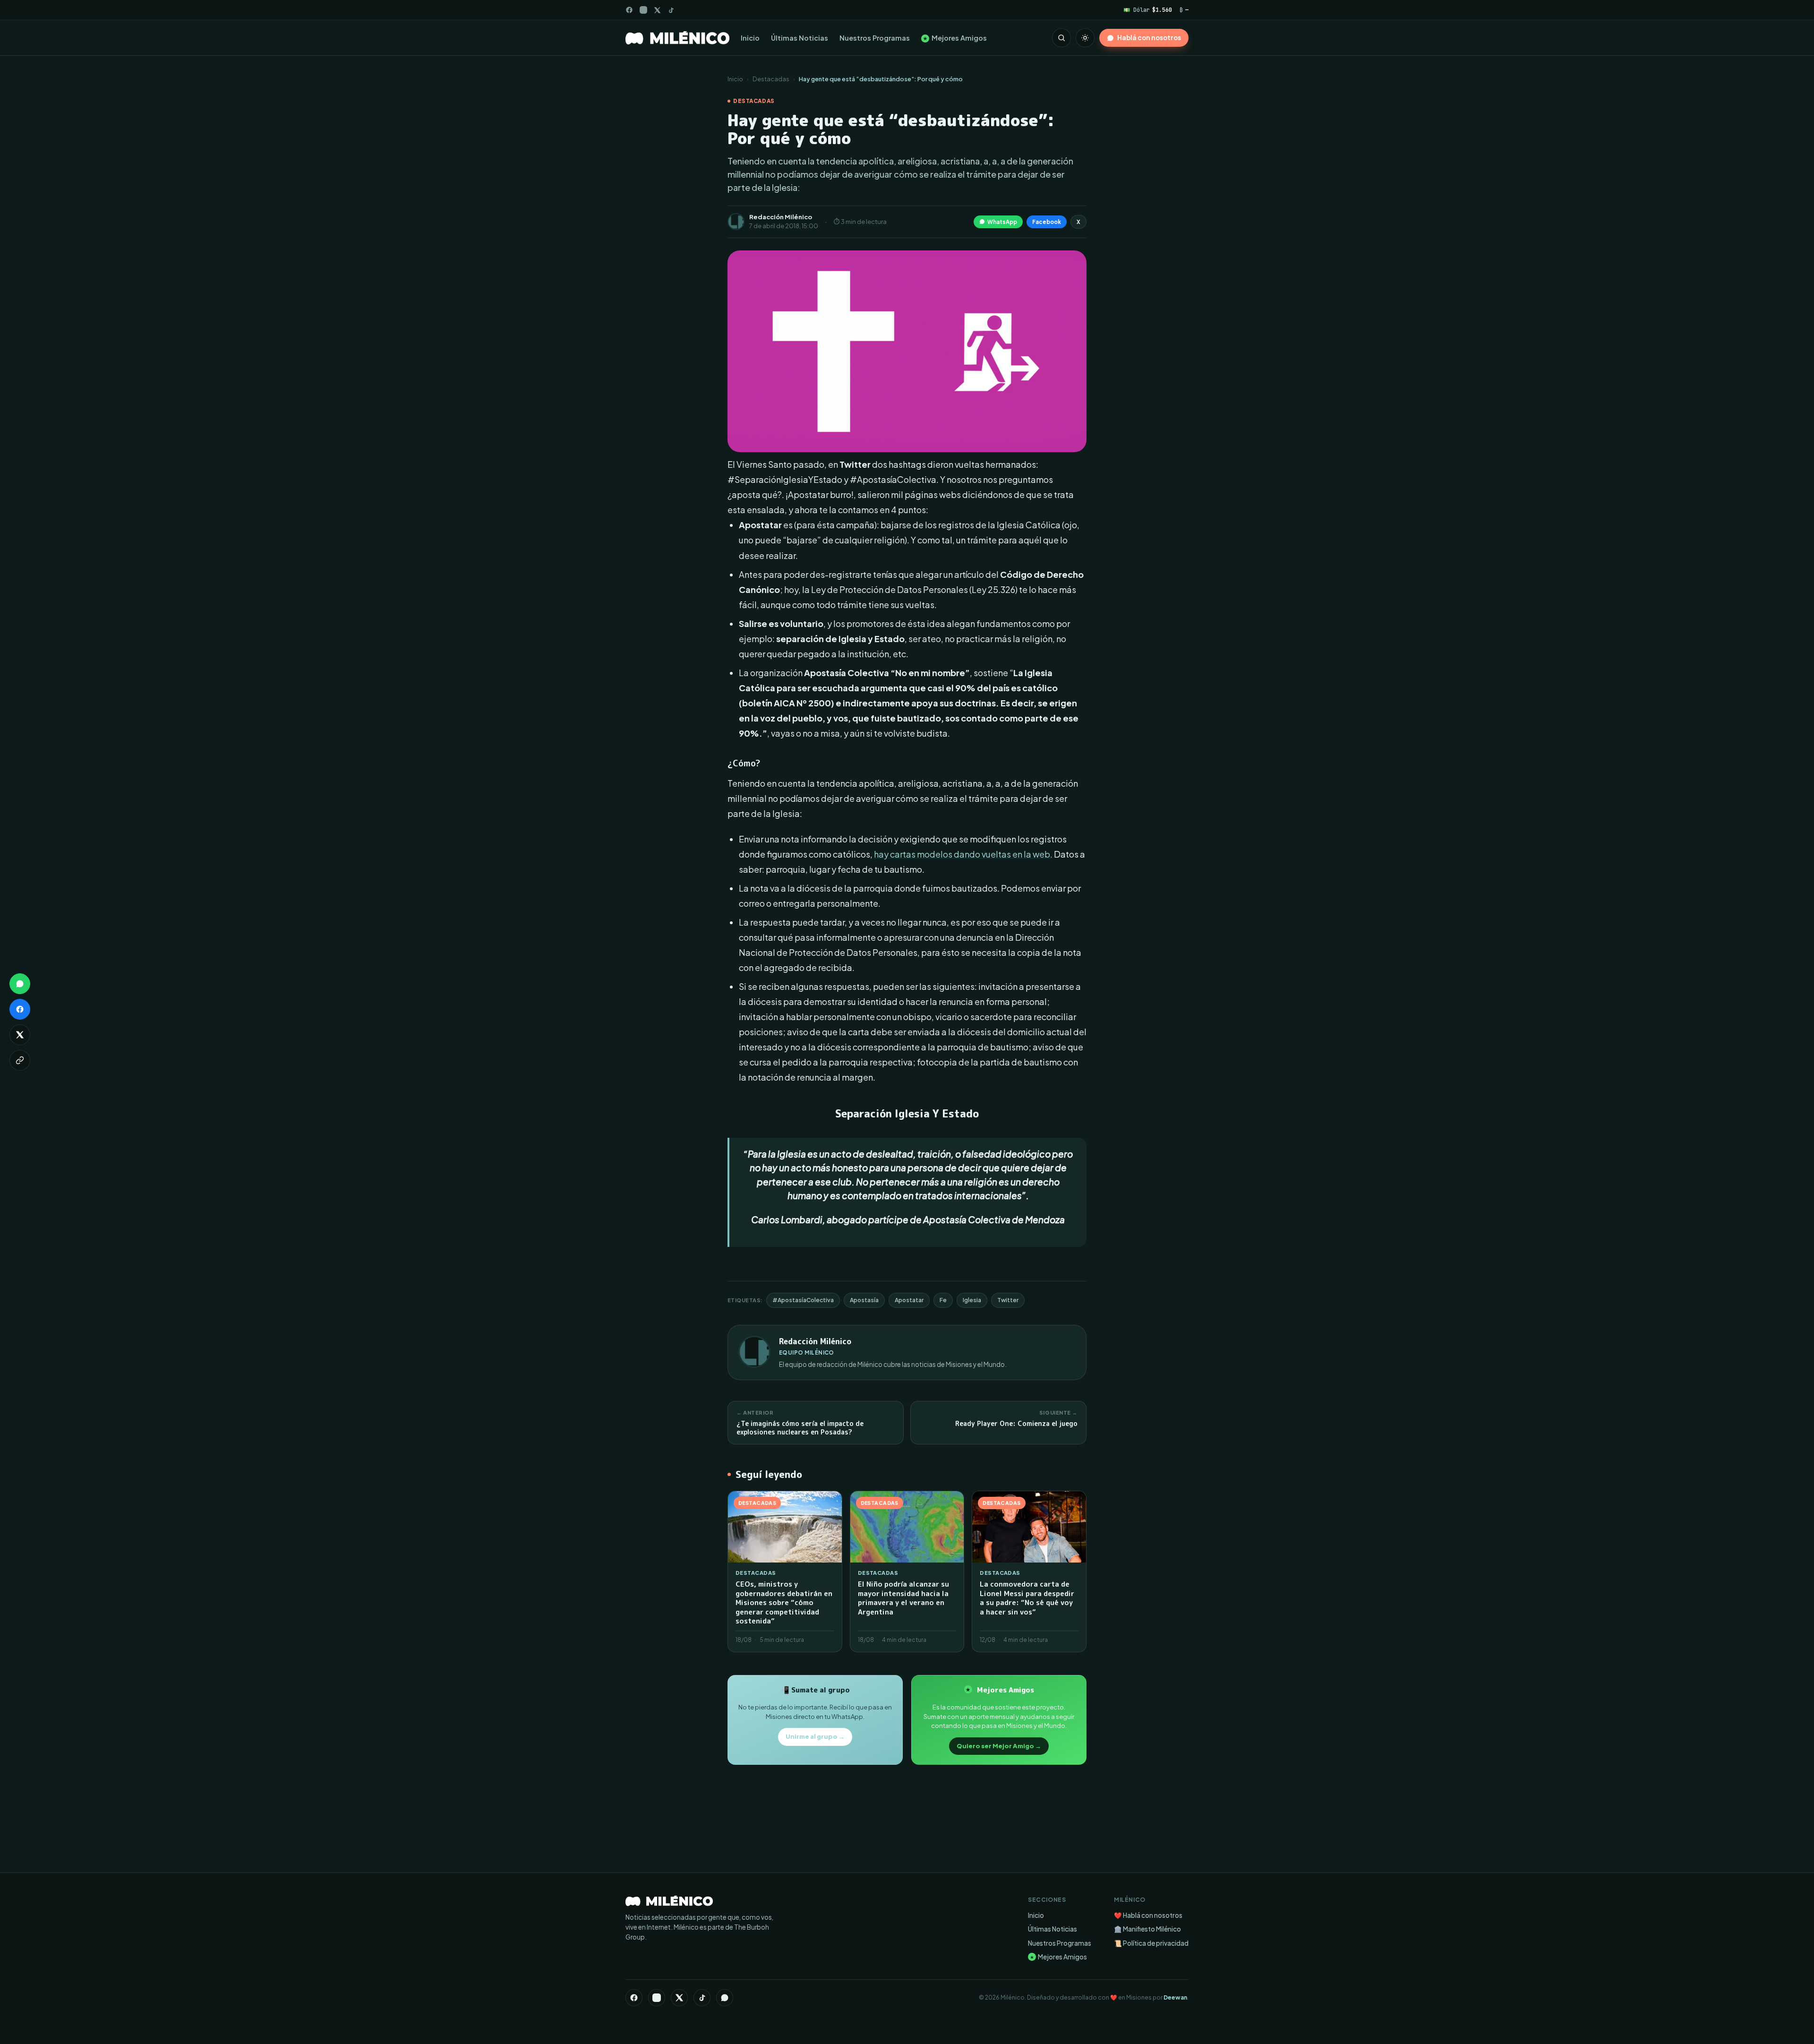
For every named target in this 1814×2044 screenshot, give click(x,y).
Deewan (1175, 1997)
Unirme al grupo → (815, 1736)
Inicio (750, 38)
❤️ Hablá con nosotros (1148, 1915)
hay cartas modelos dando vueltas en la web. (963, 854)
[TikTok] (671, 10)
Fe (943, 1300)
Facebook (1047, 222)
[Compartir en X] (20, 1035)
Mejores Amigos (955, 38)
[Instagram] (643, 10)
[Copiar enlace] (20, 1060)
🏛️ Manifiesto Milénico (1147, 1929)
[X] (679, 1998)
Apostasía (864, 1300)
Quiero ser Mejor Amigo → (999, 1746)
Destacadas (771, 79)
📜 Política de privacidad (1151, 1943)
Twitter (1008, 1300)
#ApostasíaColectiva (803, 1300)
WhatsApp (1002, 222)
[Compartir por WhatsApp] (20, 984)
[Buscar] (1061, 38)
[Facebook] (629, 10)
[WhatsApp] (725, 1998)
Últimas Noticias (800, 38)
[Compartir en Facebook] (20, 1009)
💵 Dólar (1148, 10)
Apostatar (909, 1300)
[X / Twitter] (657, 10)
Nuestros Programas (875, 38)
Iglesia (972, 1300)
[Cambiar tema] (1085, 38)
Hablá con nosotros (1149, 38)
